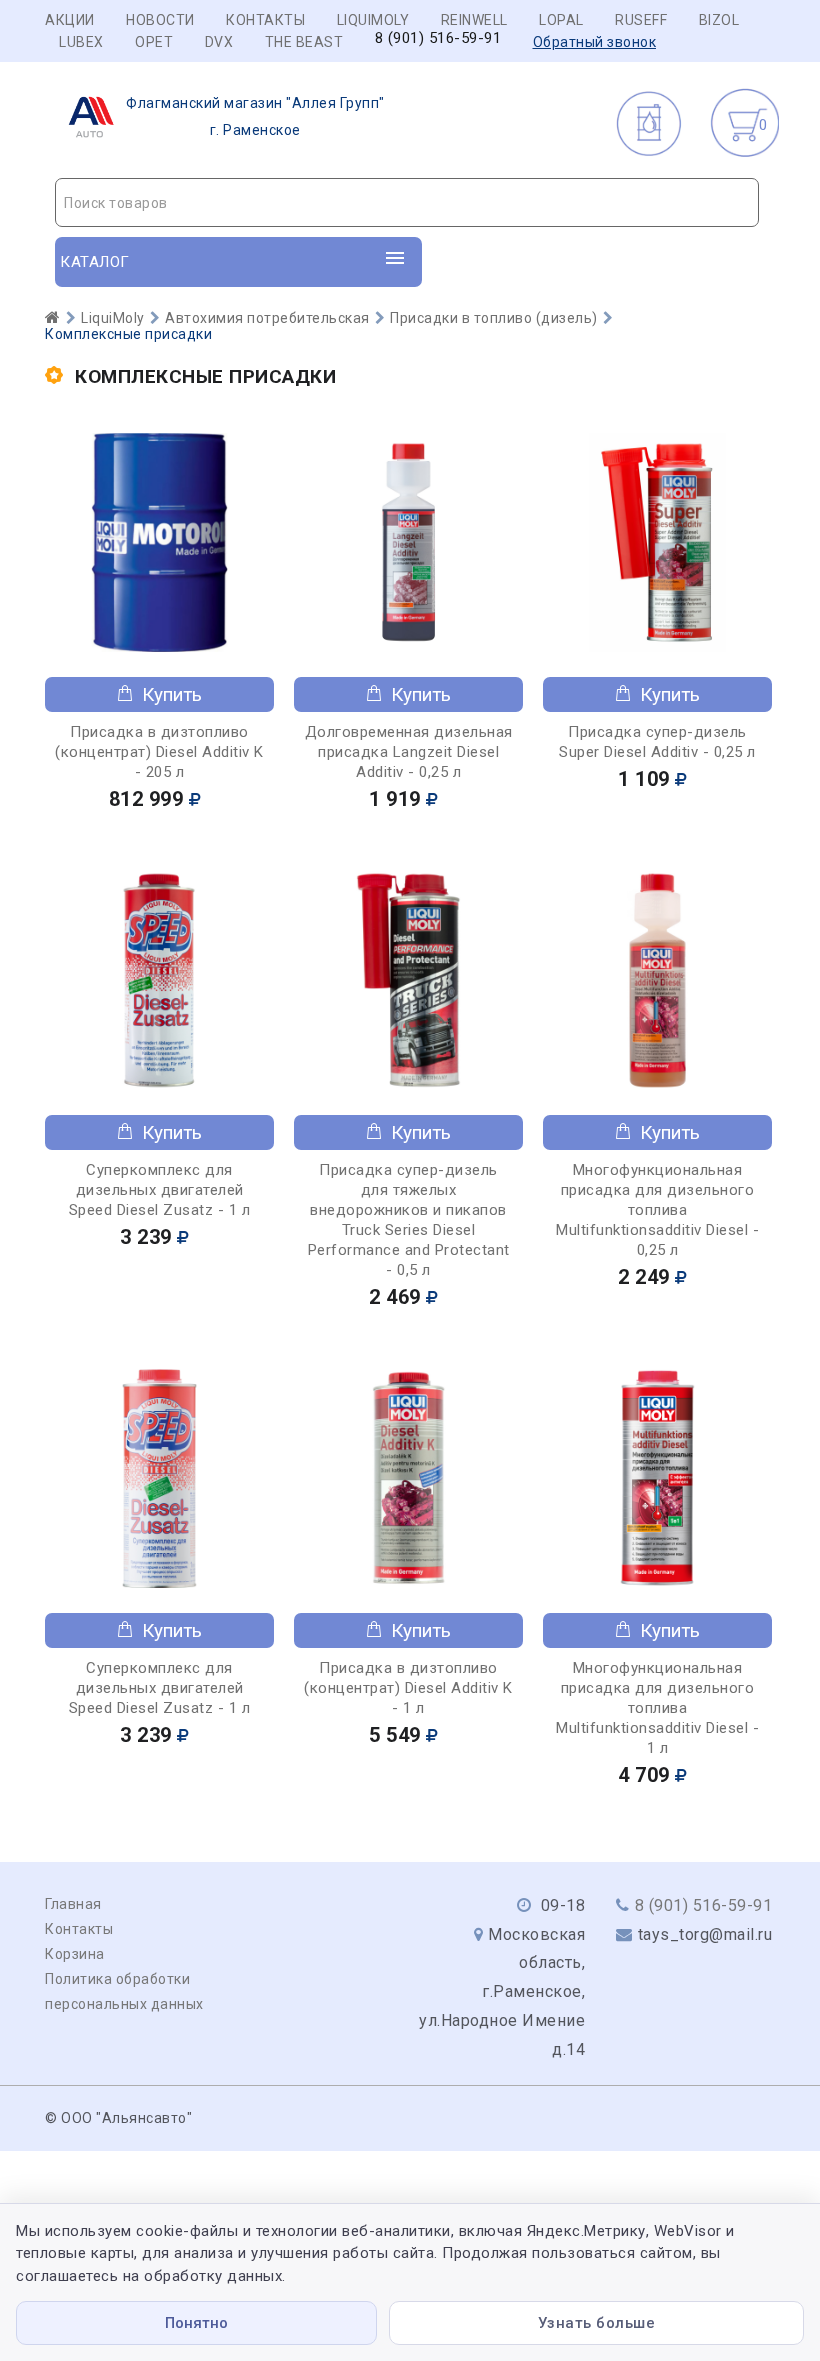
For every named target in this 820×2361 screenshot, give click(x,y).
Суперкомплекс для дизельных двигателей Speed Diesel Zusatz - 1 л (160, 1190)
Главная (73, 1904)
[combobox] (407, 202)
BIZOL (719, 20)
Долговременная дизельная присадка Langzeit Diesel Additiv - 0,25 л (409, 752)
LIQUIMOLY (373, 20)
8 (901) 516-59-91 (438, 38)
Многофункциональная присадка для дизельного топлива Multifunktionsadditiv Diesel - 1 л (657, 1708)
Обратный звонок (595, 42)
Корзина (75, 1954)
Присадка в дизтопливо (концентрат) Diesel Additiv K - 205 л (159, 752)
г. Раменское (255, 116)
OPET (154, 42)
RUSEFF (641, 20)
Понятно (196, 2323)
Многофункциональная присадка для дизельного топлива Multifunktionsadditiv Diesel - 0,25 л (657, 1210)
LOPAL (561, 20)
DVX (219, 42)
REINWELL (474, 20)
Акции (70, 20)
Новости (160, 20)
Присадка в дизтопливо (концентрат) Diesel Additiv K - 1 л (408, 1688)
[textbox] (407, 203)
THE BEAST (304, 42)
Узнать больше (597, 2323)
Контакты (265, 20)
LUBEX (81, 42)
